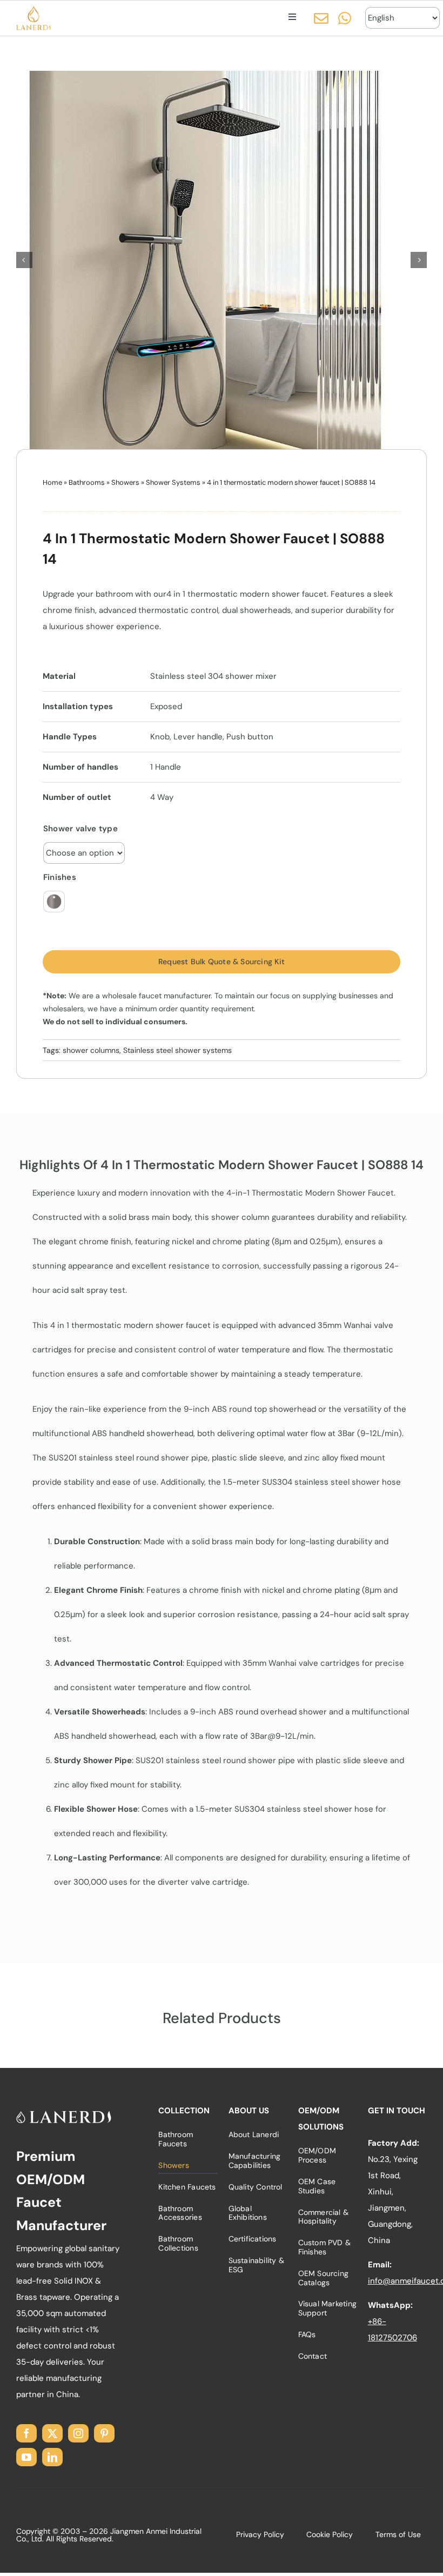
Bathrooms (87, 482)
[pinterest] (104, 2433)
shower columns (91, 1050)
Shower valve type (80, 829)
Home (52, 482)
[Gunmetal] (54, 902)
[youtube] (26, 2457)
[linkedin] (52, 2457)
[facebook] (26, 2433)
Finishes (60, 877)
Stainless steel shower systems (177, 1050)
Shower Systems (173, 482)
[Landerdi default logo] (34, 10)
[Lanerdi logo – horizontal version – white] (64, 2114)
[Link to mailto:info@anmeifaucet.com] (321, 18)
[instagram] (78, 2433)
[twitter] (52, 2433)
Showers (125, 482)
